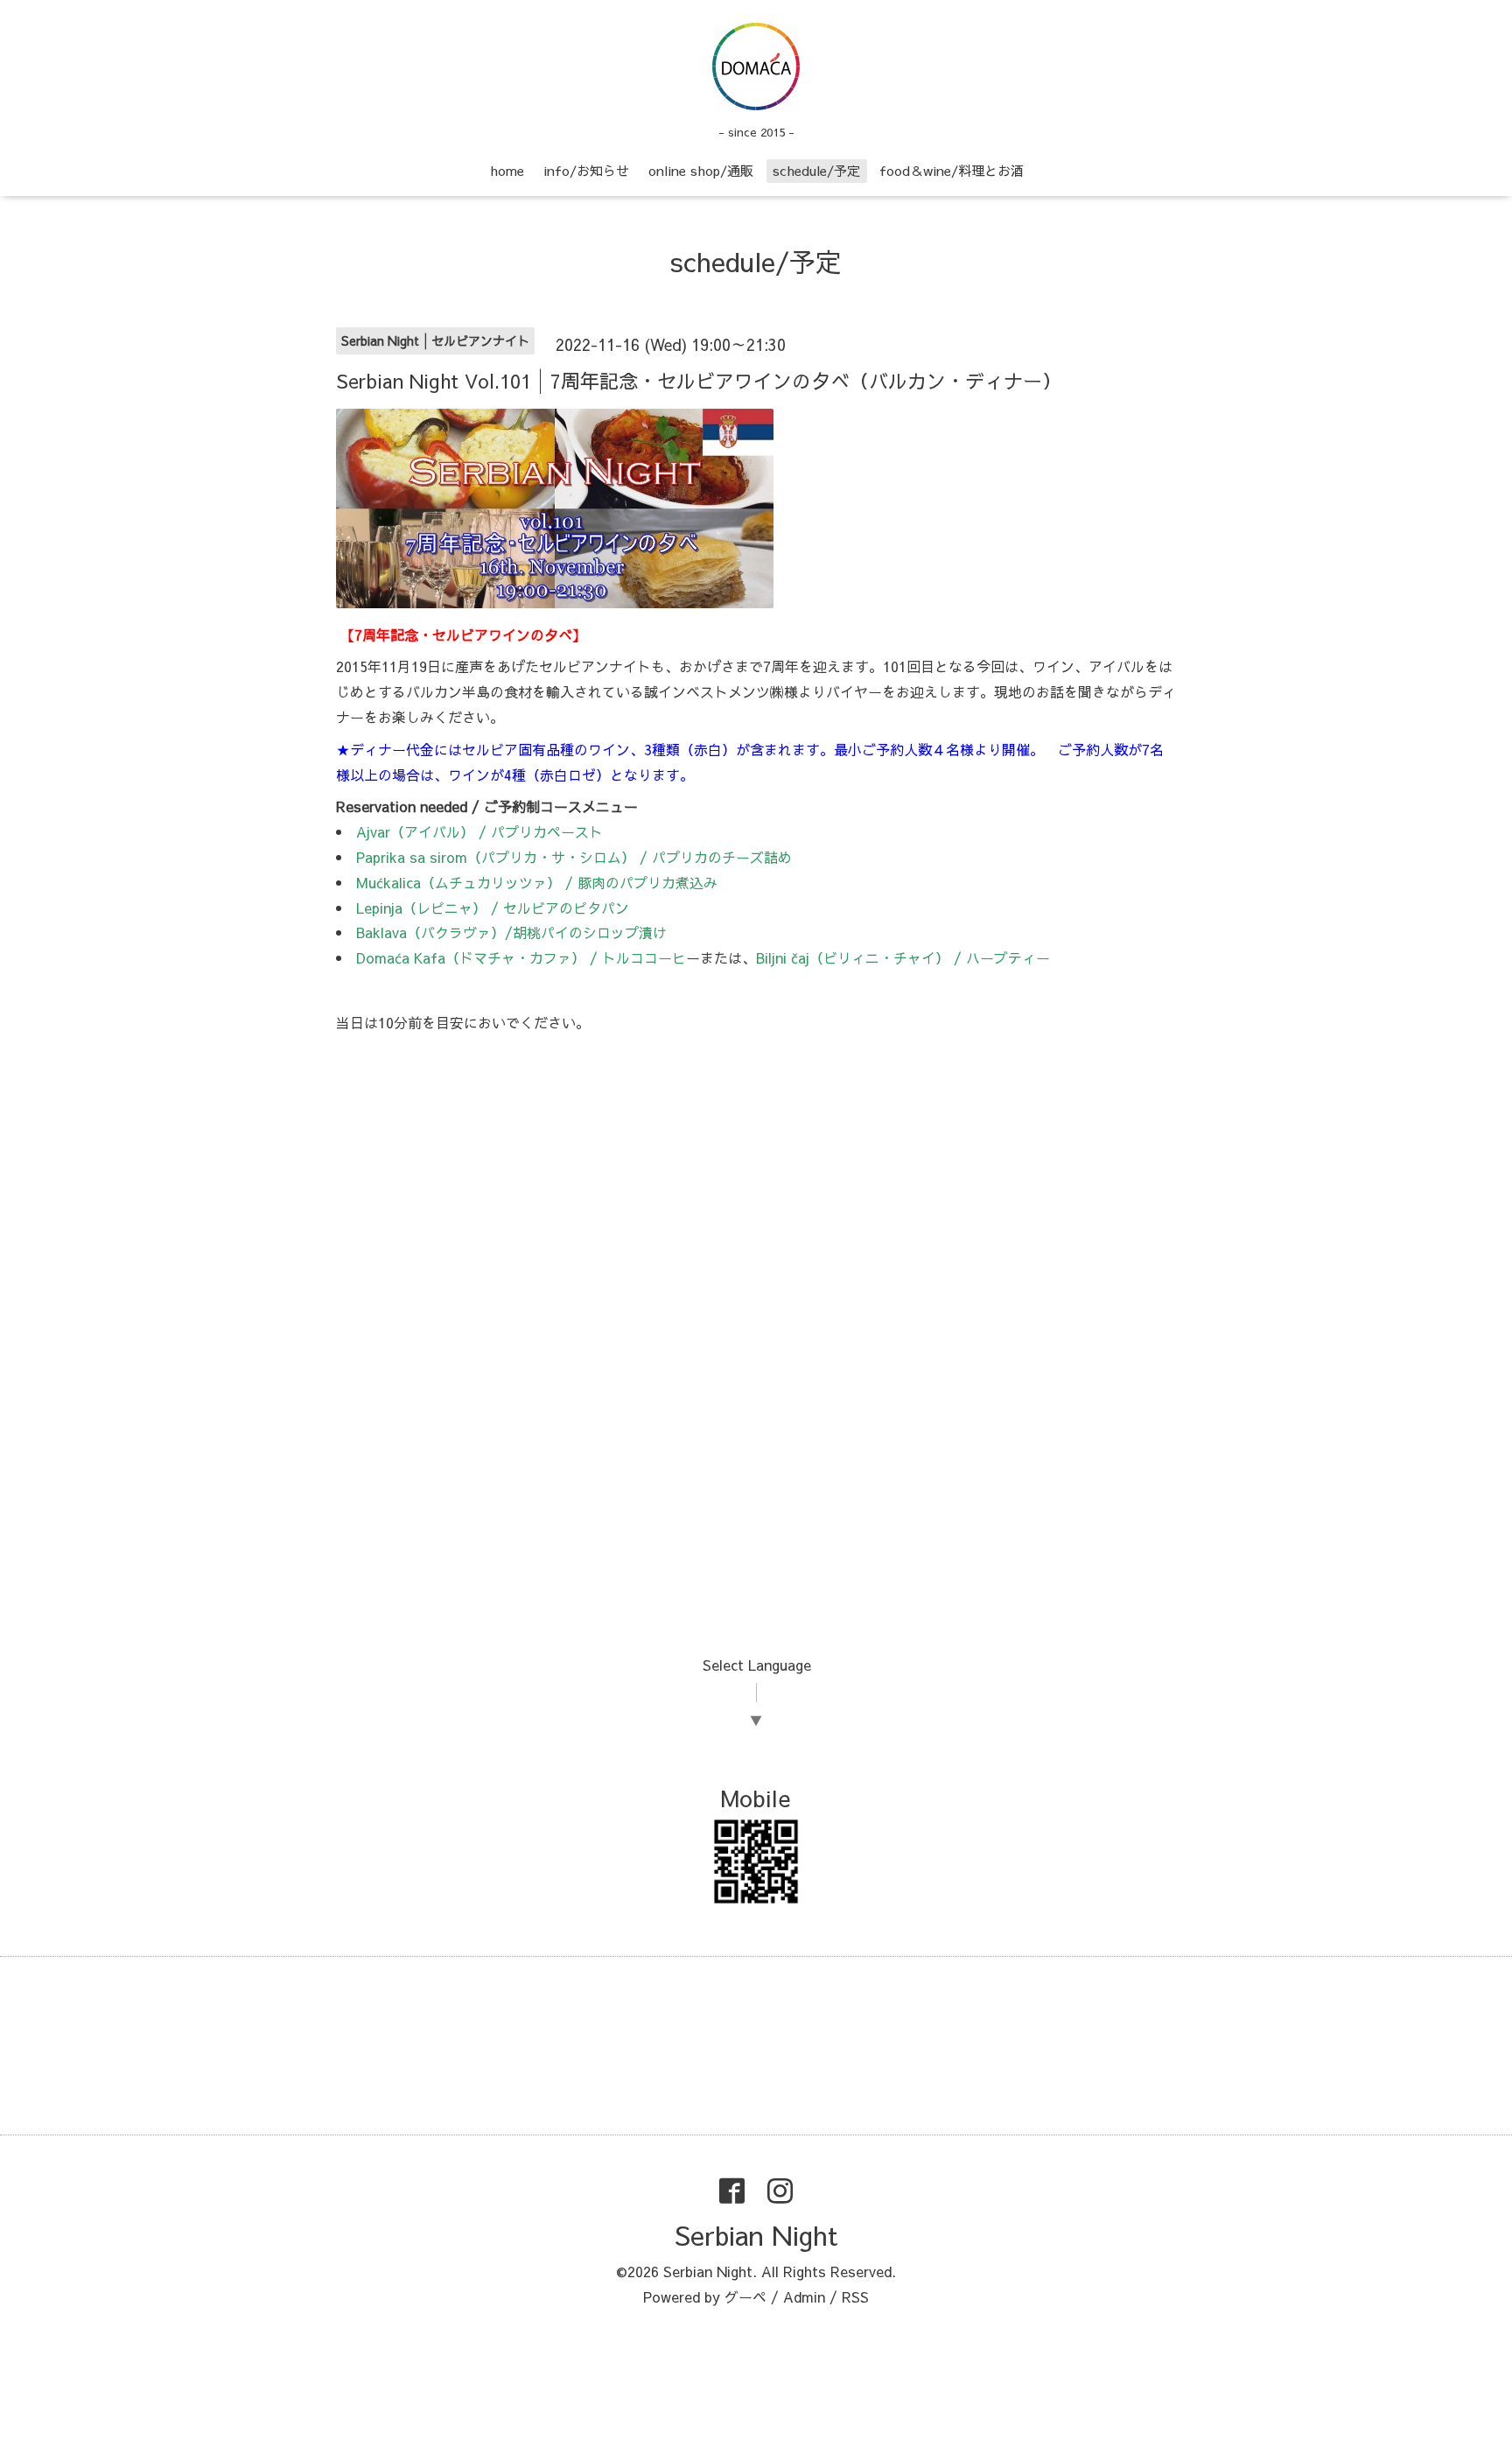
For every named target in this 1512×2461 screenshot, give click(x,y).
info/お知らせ (586, 170)
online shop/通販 (701, 170)
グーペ (745, 2296)
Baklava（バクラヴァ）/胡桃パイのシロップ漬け (511, 932)
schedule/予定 (816, 170)
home (507, 170)
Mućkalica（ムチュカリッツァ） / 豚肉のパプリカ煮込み (537, 882)
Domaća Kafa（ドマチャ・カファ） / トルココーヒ (521, 957)
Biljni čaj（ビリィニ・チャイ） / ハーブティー (903, 957)
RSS (855, 2296)
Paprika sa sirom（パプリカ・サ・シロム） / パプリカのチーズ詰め (574, 857)
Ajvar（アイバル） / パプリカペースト (479, 831)
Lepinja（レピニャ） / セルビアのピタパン (493, 908)
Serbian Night (756, 2235)
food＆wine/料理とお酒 (952, 170)
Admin (804, 2296)
